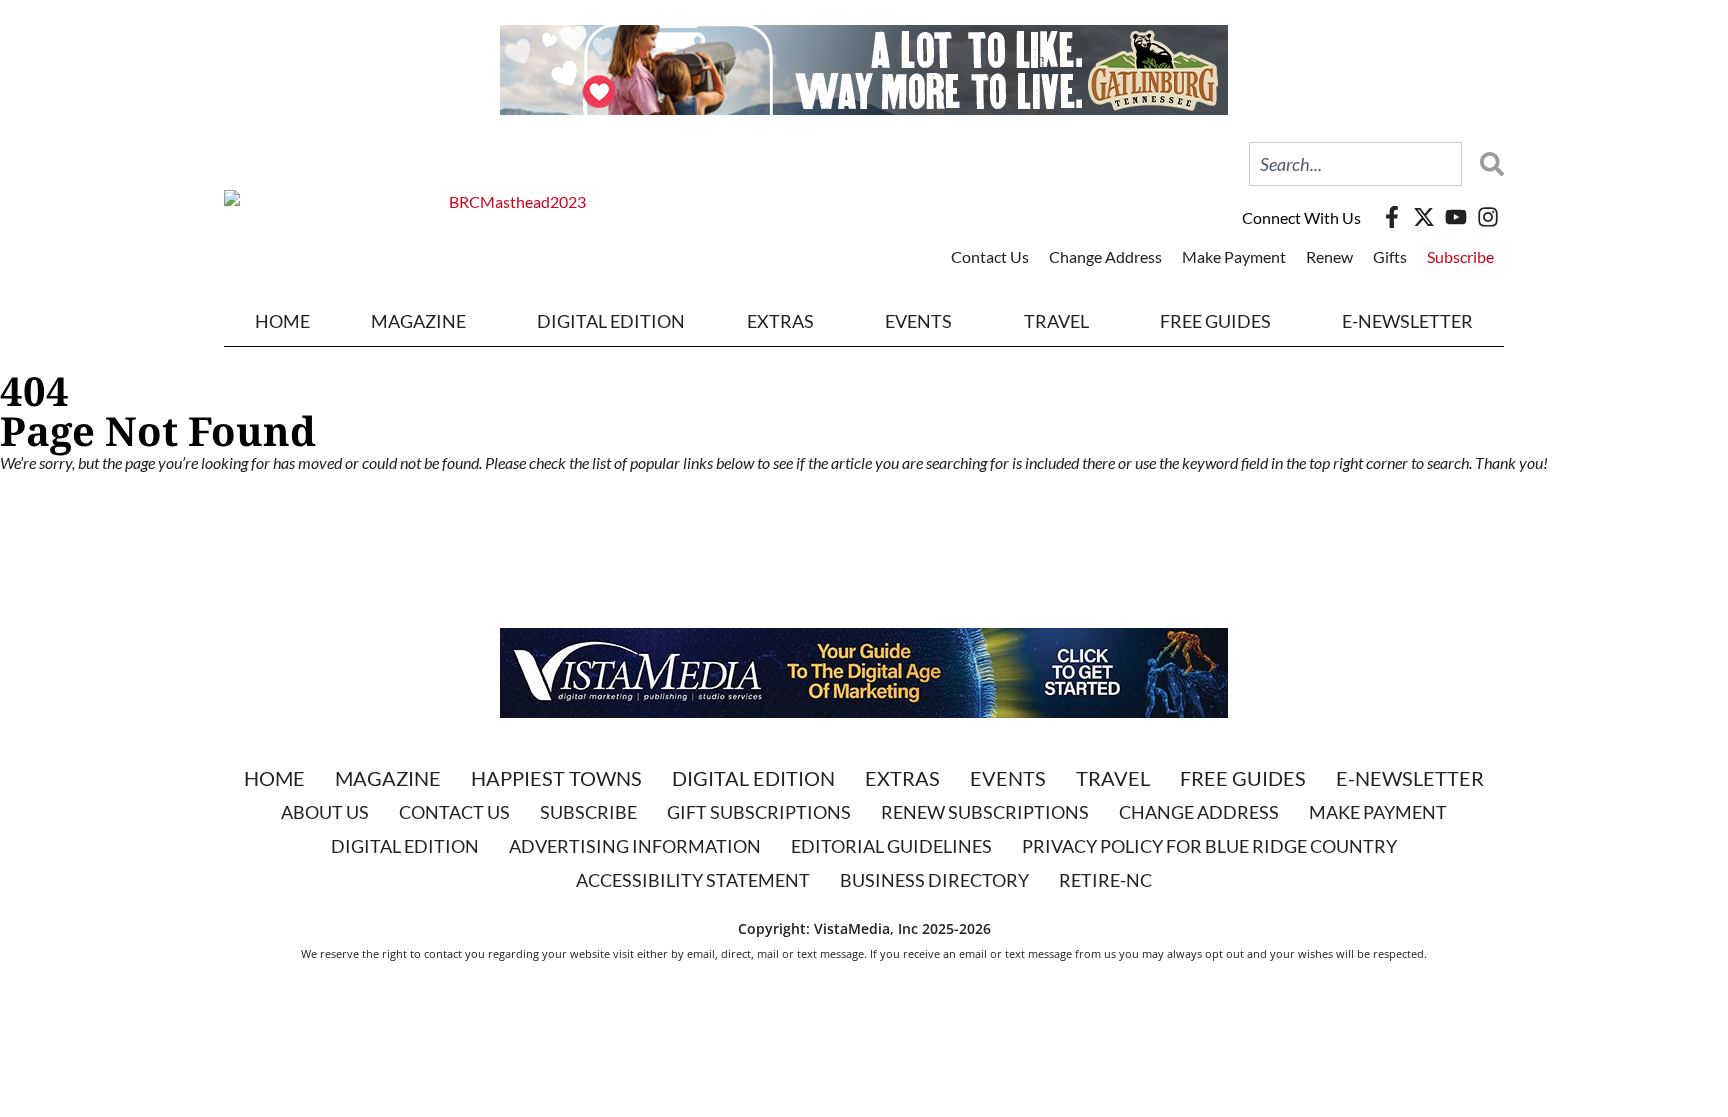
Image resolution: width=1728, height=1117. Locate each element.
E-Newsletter (1407, 321)
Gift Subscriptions (759, 812)
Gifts (1390, 256)
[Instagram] (1488, 217)
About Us (325, 812)
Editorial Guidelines (891, 846)
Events (918, 321)
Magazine (388, 778)
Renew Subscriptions (985, 812)
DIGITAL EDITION (611, 321)
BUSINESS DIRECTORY (934, 880)
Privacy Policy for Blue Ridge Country (1209, 846)
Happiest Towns (556, 778)
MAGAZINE (418, 321)
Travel (1056, 321)
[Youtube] (1456, 217)
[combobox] (1355, 164)
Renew (1329, 256)
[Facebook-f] (1392, 217)
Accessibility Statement (693, 880)
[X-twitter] (1424, 217)
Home (282, 321)
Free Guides (1215, 321)
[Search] (1487, 164)
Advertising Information (635, 846)
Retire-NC (1105, 880)
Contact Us (990, 256)
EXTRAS (780, 321)
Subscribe (1460, 256)
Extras (902, 778)
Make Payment (1234, 256)
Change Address (1105, 256)
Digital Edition (753, 778)
